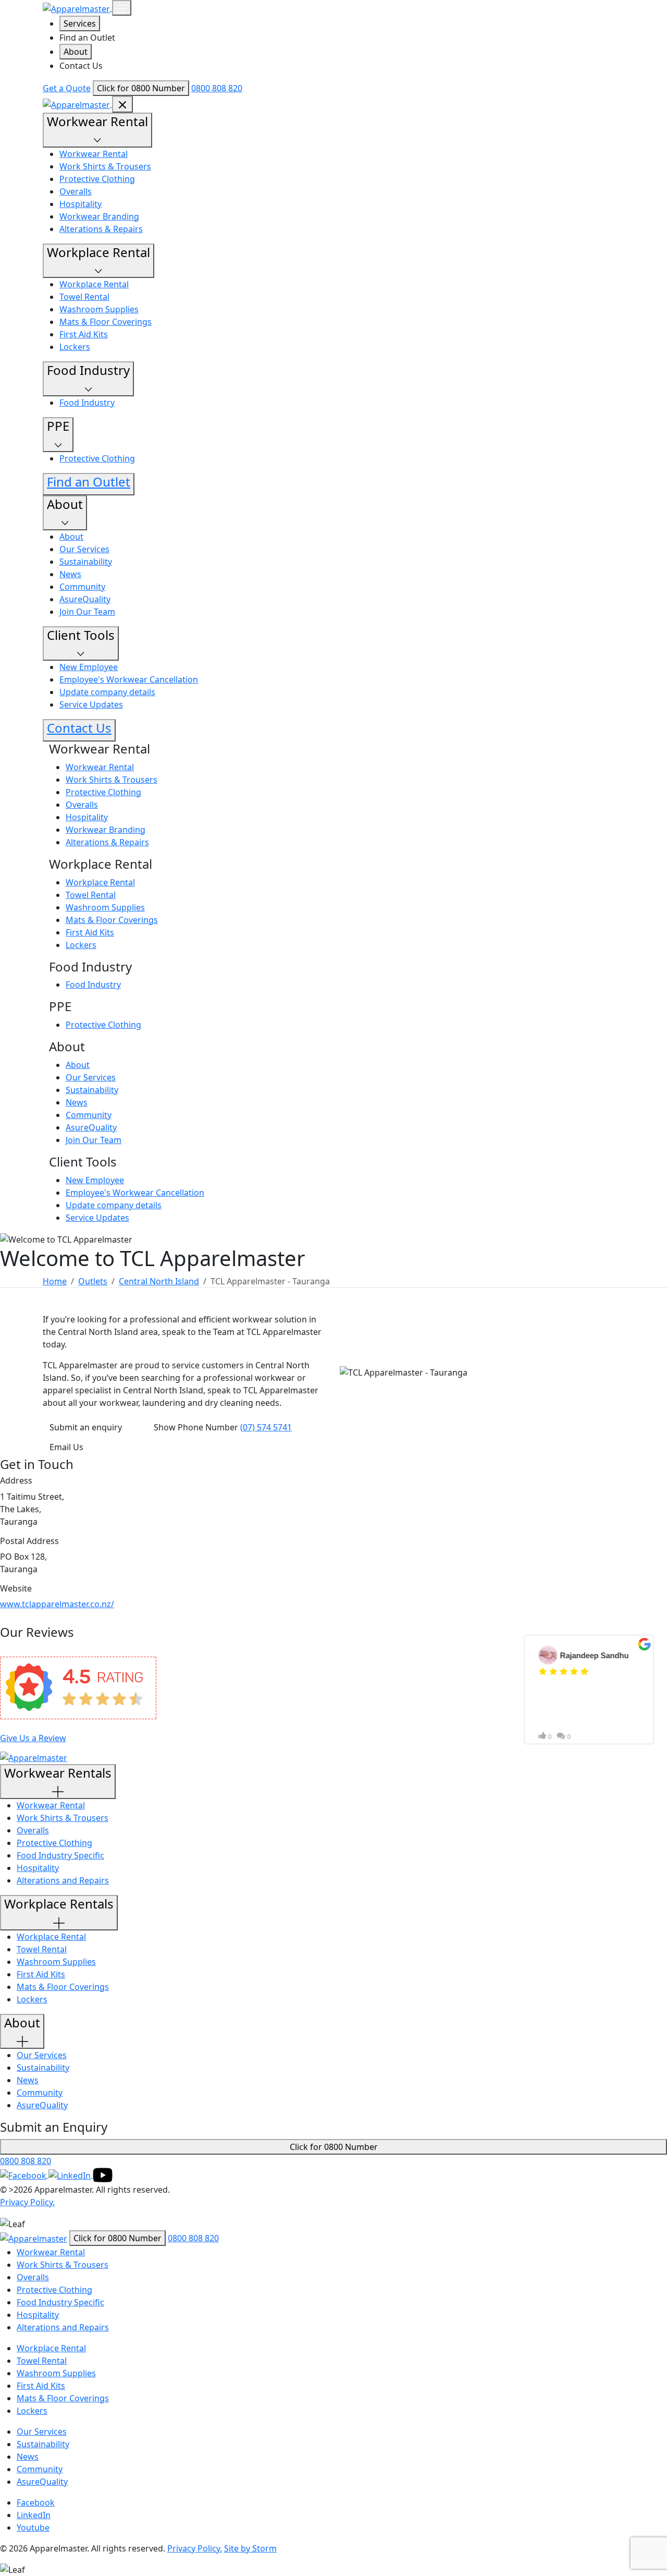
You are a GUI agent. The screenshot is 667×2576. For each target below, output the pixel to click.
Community (82, 587)
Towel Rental (84, 297)
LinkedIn (34, 2515)
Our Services (84, 549)
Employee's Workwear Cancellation (129, 679)
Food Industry (87, 403)
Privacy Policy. (27, 2202)
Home (55, 1281)
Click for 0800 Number (141, 88)
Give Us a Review (33, 1738)
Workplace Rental (94, 284)
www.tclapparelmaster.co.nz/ (57, 1604)
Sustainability (86, 562)
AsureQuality (85, 599)
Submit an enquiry (87, 1427)
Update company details (107, 692)
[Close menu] (122, 104)
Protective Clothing (97, 179)
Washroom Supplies (99, 309)
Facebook (36, 2502)
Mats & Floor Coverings (106, 322)
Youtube (33, 2528)
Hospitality (81, 204)
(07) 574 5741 (266, 1427)
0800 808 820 (217, 88)
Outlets (93, 1281)
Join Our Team (87, 612)
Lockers (75, 347)
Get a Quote (67, 88)
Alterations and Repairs (63, 1880)
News (70, 574)
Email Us (66, 1447)
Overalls (76, 191)
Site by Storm (250, 2548)
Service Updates (91, 704)
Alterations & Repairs (101, 229)
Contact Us (81, 66)
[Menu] (122, 8)
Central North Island (159, 1281)
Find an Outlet (87, 38)
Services (80, 23)
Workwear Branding (99, 216)
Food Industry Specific (60, 1855)
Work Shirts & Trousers (105, 166)
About (76, 52)
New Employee (89, 667)
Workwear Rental (94, 154)
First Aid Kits (84, 334)
